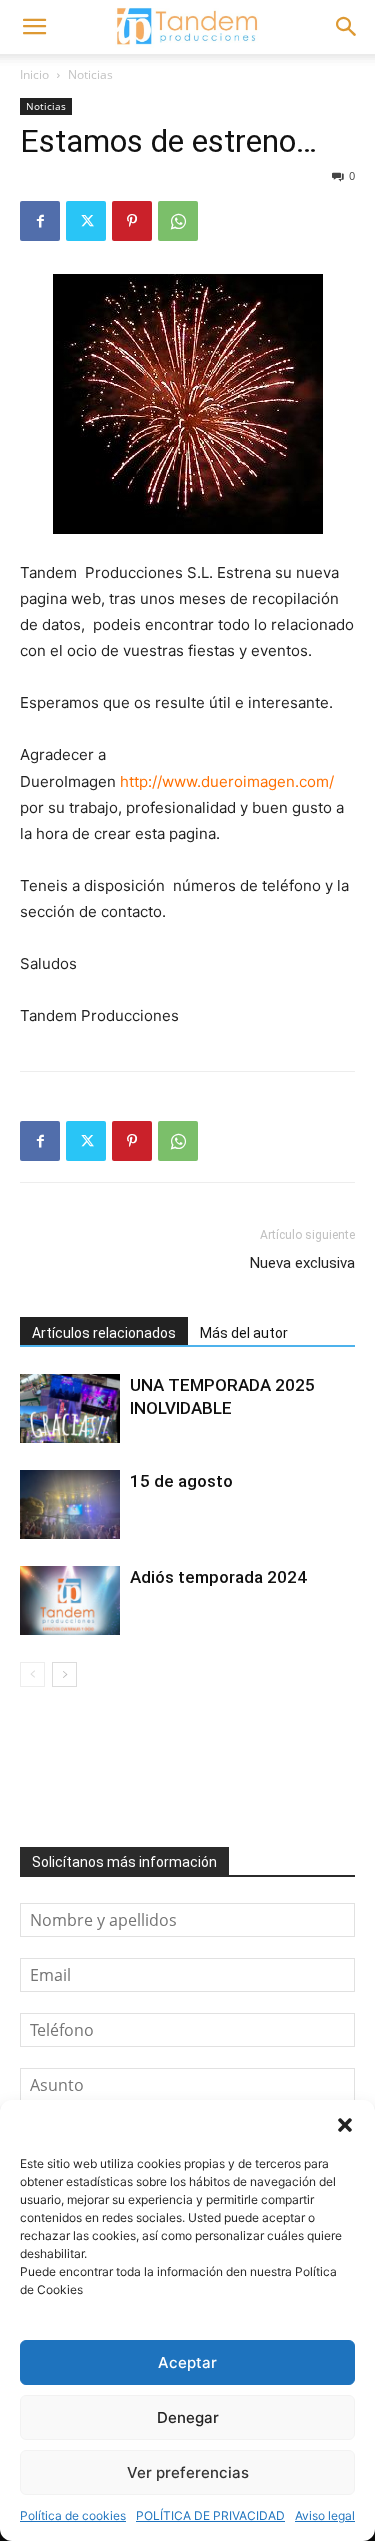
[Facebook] (40, 221)
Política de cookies (73, 2515)
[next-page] (64, 1674)
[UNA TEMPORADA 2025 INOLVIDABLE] (70, 1408)
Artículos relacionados (104, 1333)
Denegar (188, 2417)
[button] (345, 2125)
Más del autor (244, 1333)
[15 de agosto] (70, 1504)
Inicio (34, 74)
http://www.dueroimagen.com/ (227, 781)
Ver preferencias (188, 2472)
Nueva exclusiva (302, 1263)
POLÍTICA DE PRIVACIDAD (210, 2515)
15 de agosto (181, 1481)
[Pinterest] (132, 221)
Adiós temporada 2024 (218, 1577)
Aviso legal (325, 2515)
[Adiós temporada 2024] (70, 1600)
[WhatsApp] (178, 221)
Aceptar (187, 2362)
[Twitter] (86, 221)
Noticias (90, 74)
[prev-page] (32, 1674)
